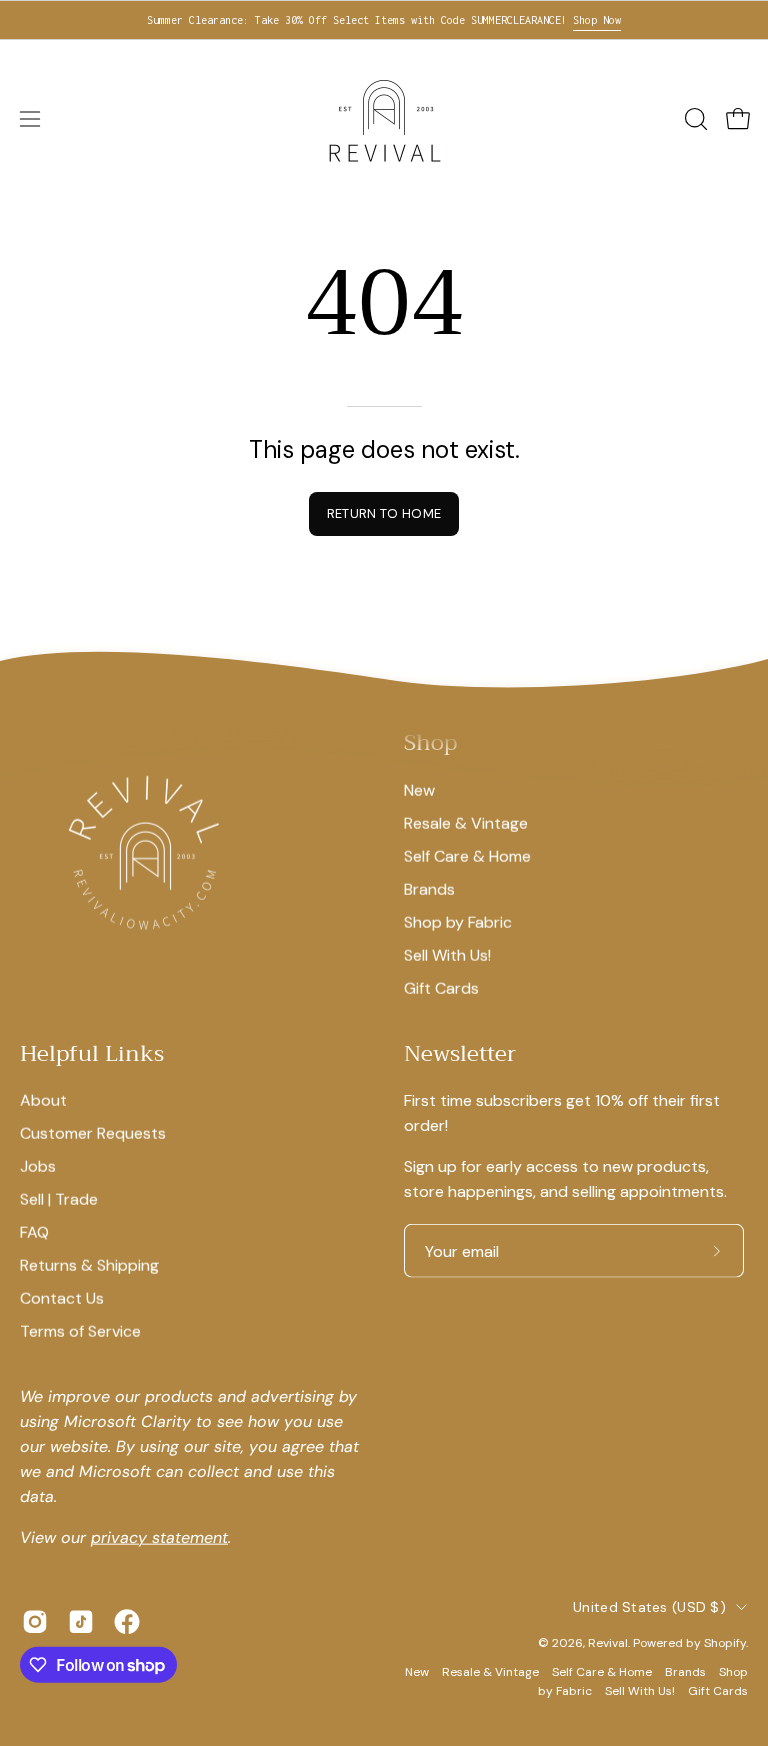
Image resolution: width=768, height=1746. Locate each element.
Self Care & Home (467, 855)
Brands (429, 888)
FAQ (34, 1232)
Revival (608, 1643)
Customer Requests (93, 1133)
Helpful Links (92, 1054)
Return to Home (384, 513)
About (43, 1100)
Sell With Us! (447, 954)
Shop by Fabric (458, 921)
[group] (384, 20)
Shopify (725, 1643)
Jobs (38, 1166)
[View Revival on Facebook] (127, 1622)
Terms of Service (80, 1331)
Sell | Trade (59, 1199)
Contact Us (62, 1298)
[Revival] (384, 119)
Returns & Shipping (89, 1265)
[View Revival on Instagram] (35, 1622)
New (419, 789)
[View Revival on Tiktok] (81, 1622)
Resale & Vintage (466, 822)
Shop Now (597, 20)
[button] (694, 119)
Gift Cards (441, 987)
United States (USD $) (649, 1607)
